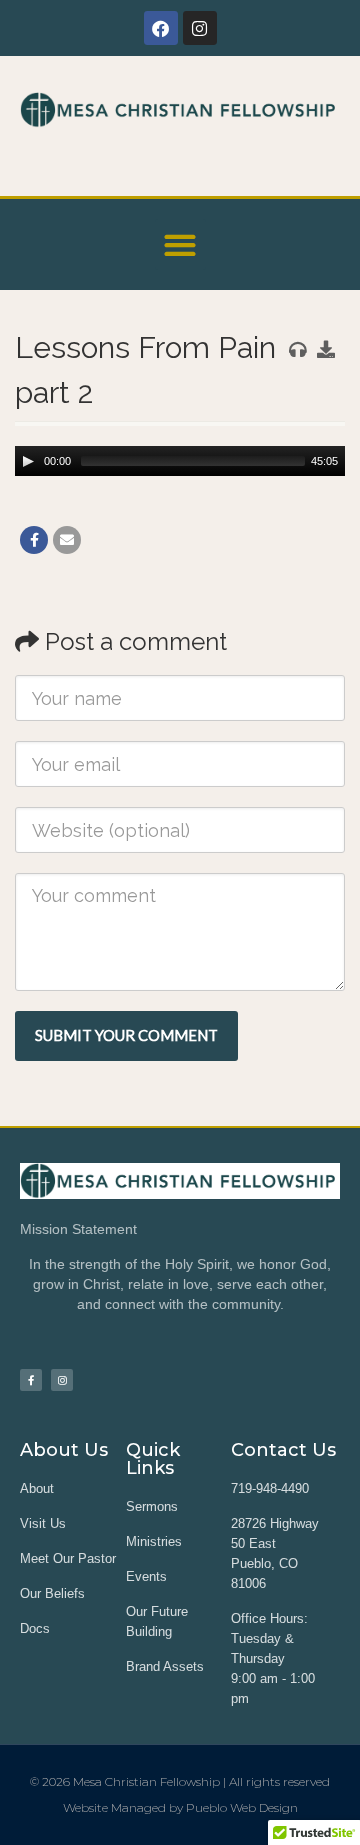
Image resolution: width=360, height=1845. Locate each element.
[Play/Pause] (28, 461)
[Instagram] (200, 28)
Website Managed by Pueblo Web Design (180, 1807)
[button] (180, 244)
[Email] (67, 540)
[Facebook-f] (31, 1380)
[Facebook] (161, 28)
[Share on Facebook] (34, 540)
